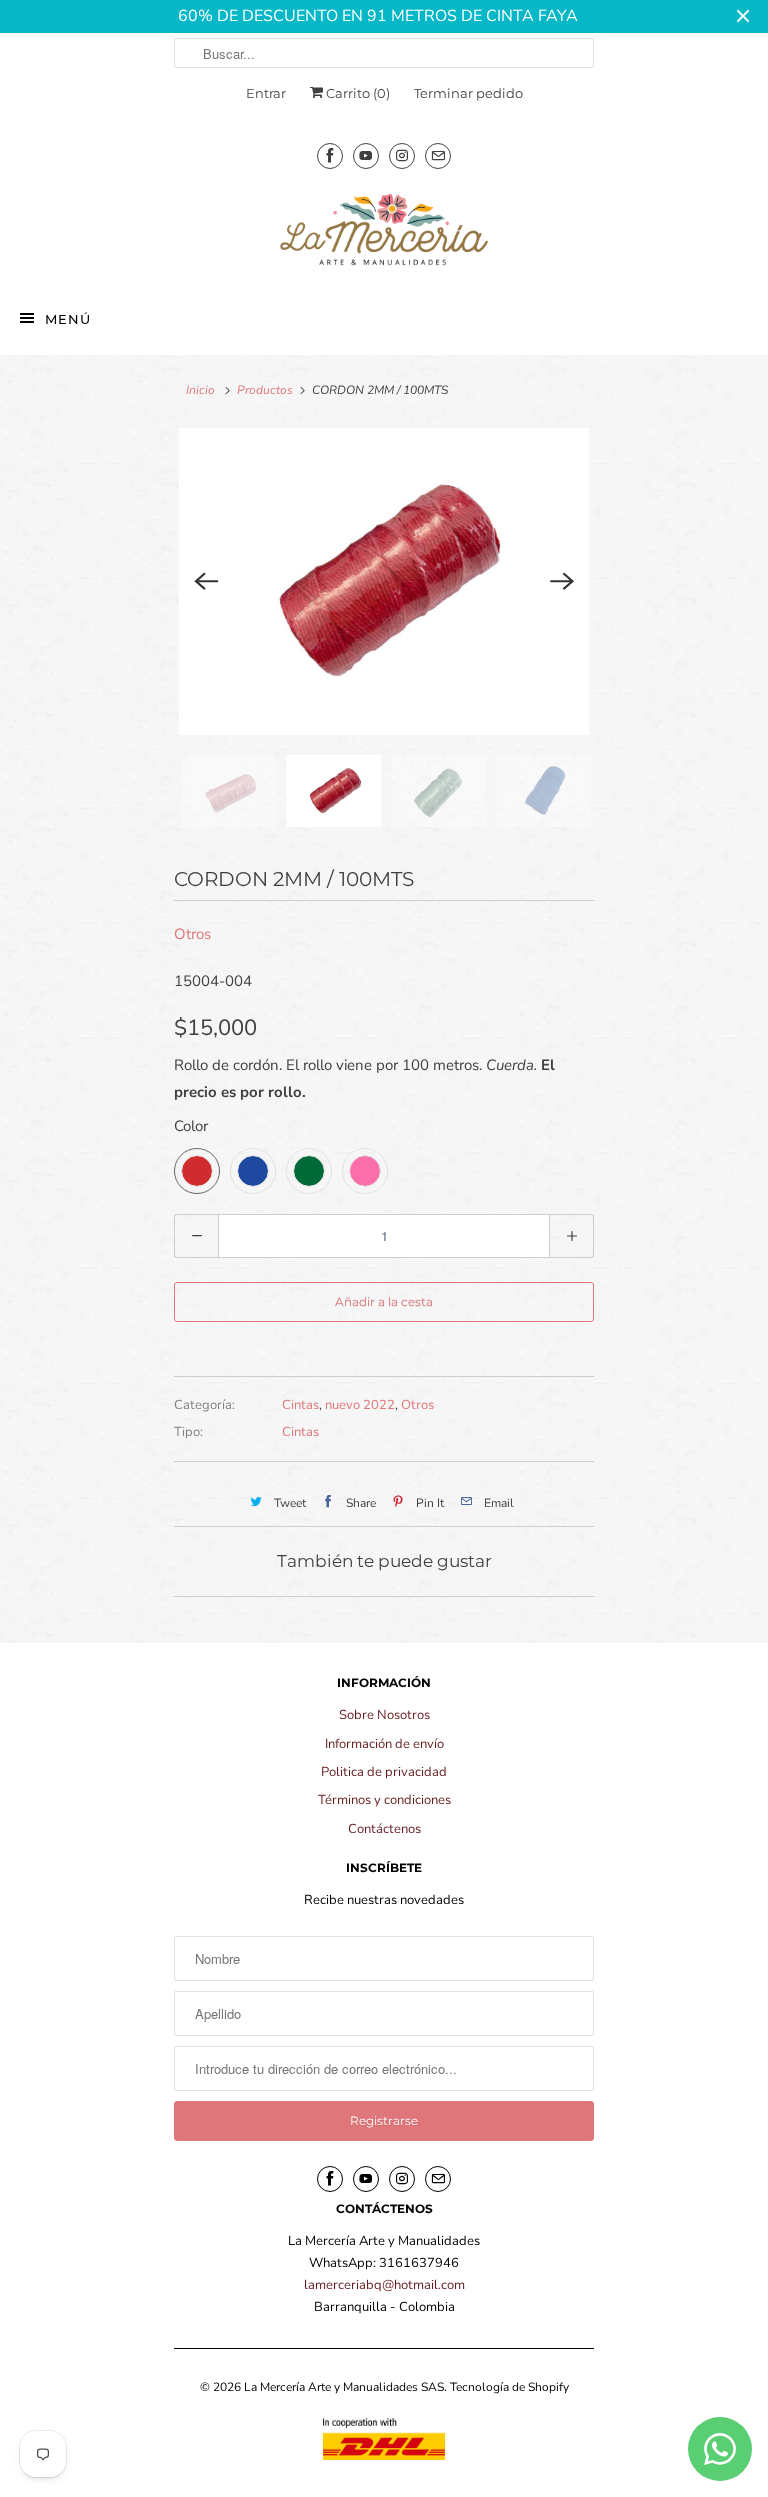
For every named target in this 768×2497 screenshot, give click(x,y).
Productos (265, 390)
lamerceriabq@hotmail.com (384, 2285)
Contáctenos (384, 1829)
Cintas (300, 1405)
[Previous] (206, 582)
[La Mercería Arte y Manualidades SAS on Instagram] (402, 155)
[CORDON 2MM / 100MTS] (384, 582)
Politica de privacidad (384, 1772)
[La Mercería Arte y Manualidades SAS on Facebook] (330, 155)
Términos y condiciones (384, 1800)
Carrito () (356, 93)
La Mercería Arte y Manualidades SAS (344, 2387)
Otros (192, 934)
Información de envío (384, 1744)
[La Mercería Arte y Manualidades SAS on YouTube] (366, 155)
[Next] (562, 582)
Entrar (266, 93)
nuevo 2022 (360, 1405)
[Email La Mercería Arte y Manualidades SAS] (438, 155)
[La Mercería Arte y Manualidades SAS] (384, 231)
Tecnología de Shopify (509, 2387)
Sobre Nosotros (384, 1715)
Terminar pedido (468, 93)
